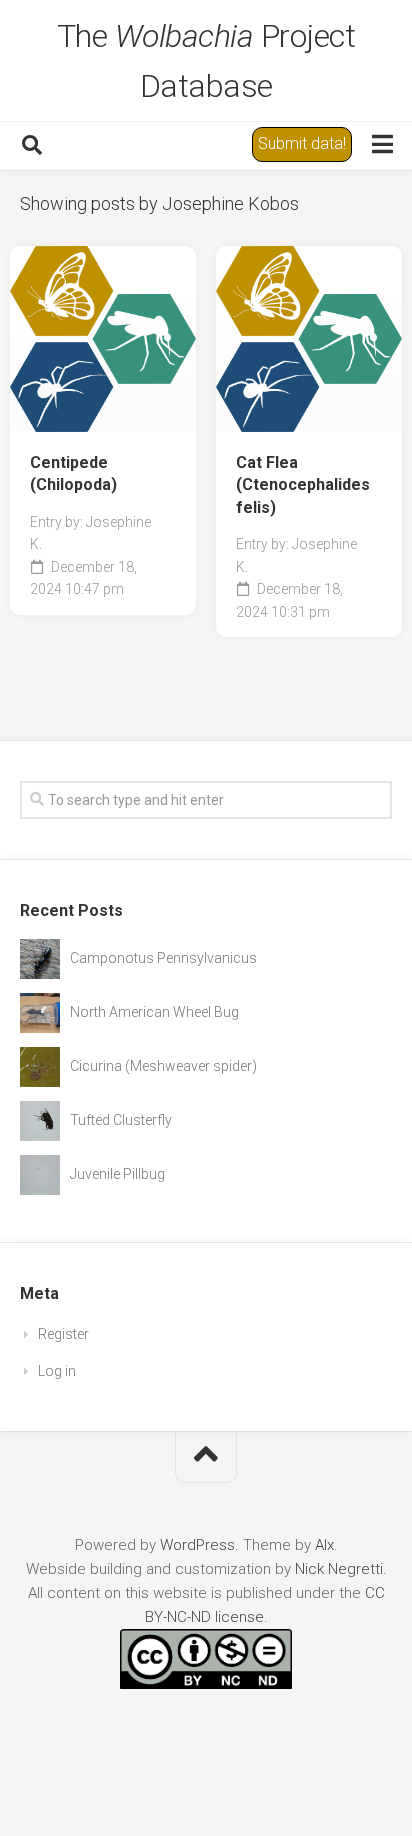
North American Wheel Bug (154, 1012)
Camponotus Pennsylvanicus (163, 958)
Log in (57, 1371)
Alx (324, 1545)
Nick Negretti (339, 1569)
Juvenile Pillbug (117, 1174)
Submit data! (302, 143)
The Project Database (206, 61)
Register (63, 1334)
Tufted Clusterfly (121, 1120)
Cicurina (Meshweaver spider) (163, 1066)
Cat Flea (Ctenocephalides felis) (303, 485)
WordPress (197, 1545)
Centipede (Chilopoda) (73, 474)
